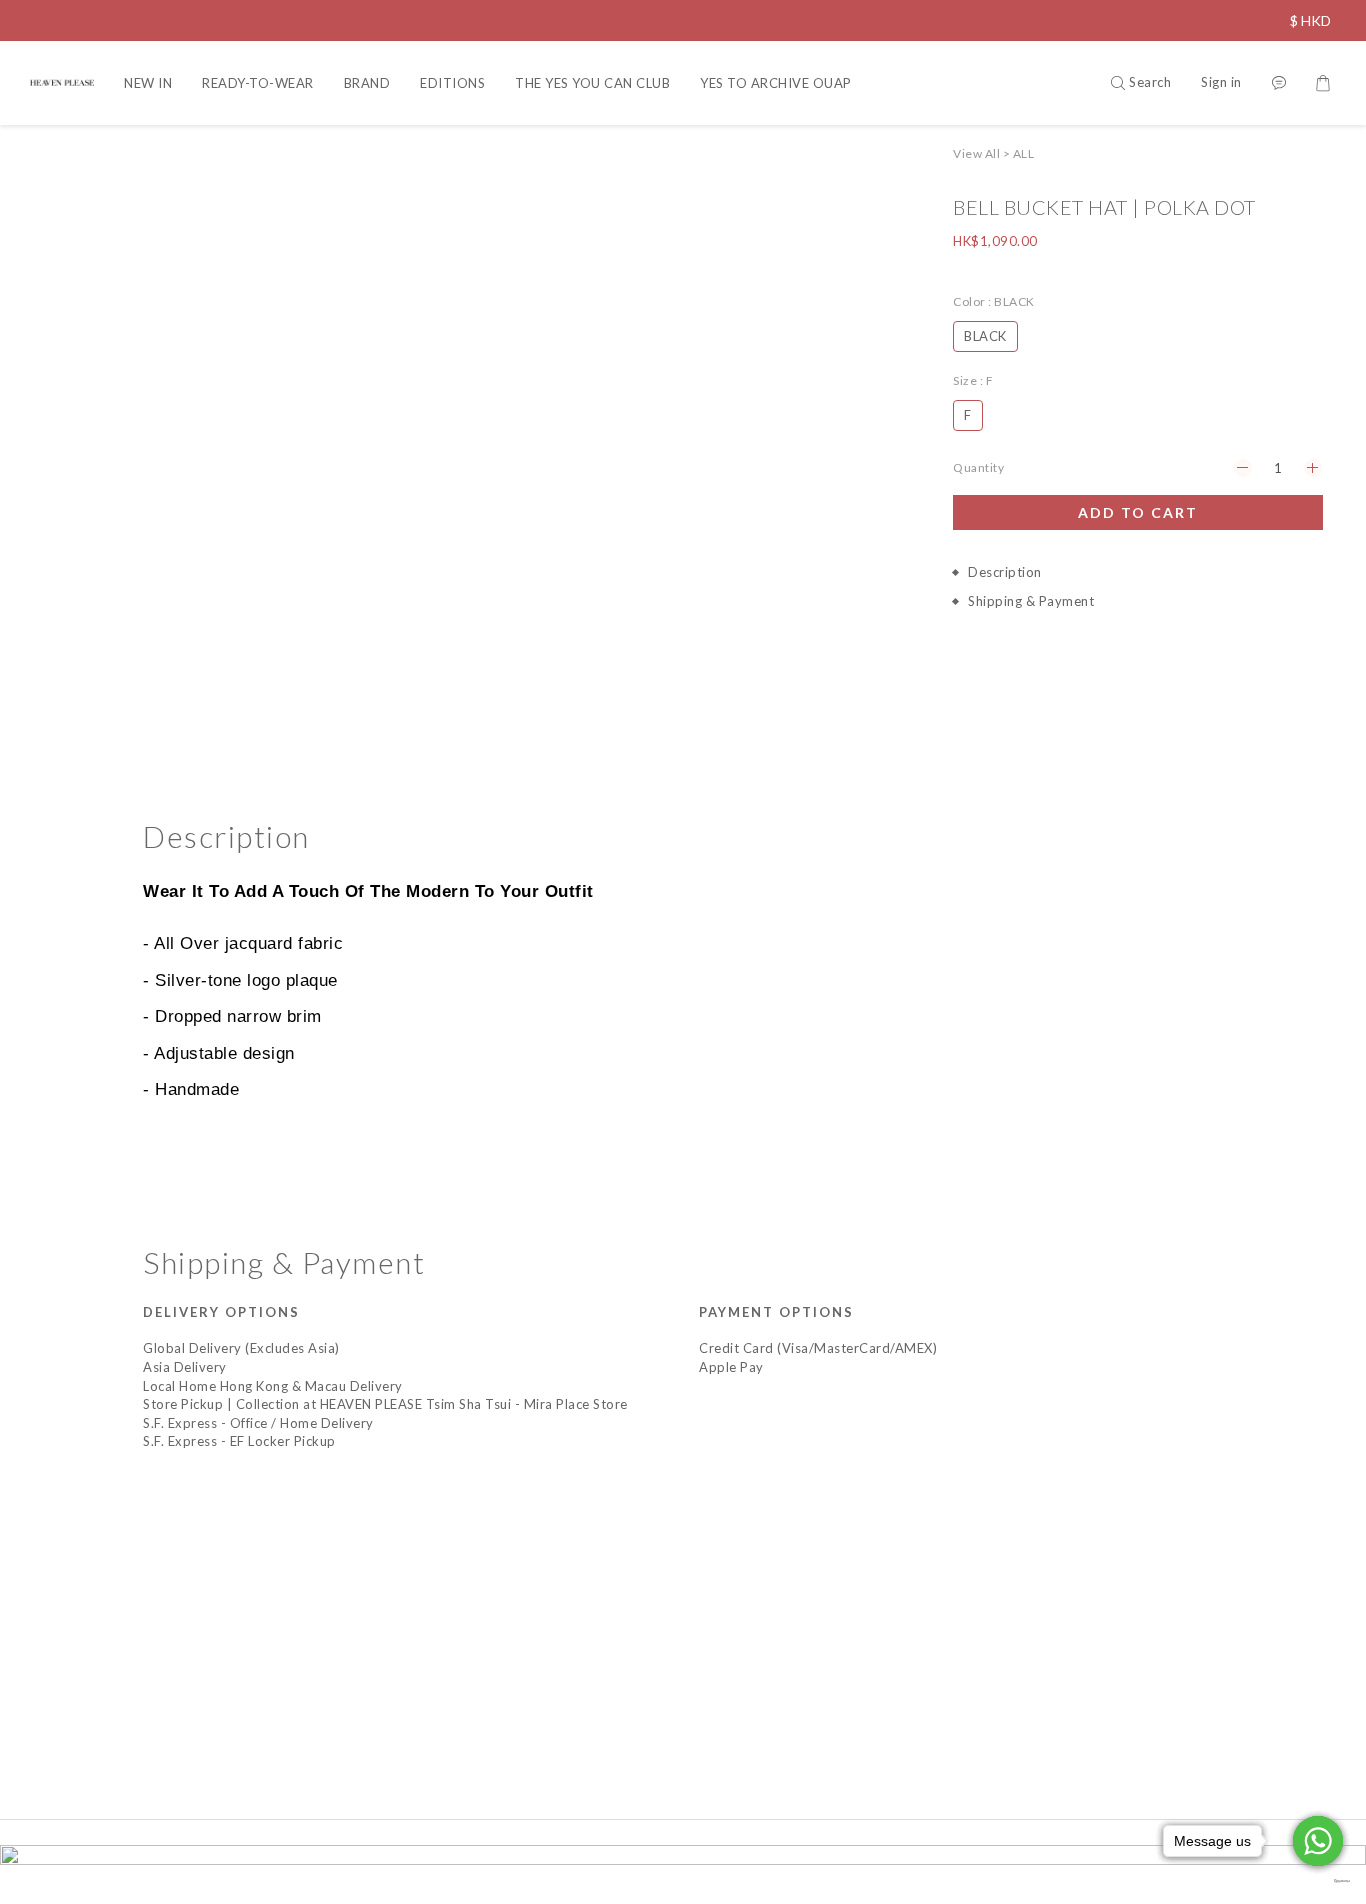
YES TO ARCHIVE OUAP (776, 83)
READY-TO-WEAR (258, 83)
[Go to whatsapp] (1318, 1841)
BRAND (367, 83)
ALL (1024, 153)
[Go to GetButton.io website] (1318, 1881)
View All (976, 153)
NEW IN (148, 83)
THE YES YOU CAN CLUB (592, 83)
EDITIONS (452, 83)
